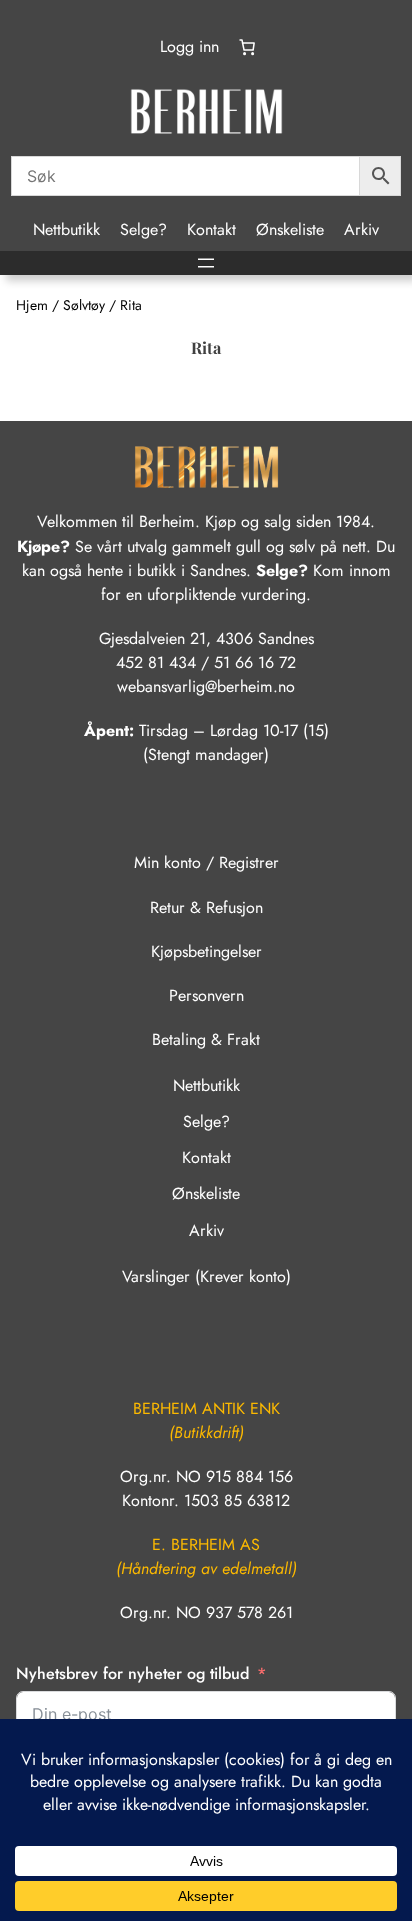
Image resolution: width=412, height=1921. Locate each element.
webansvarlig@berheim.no (206, 686)
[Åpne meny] (206, 263)
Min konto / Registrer (206, 862)
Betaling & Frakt (206, 1039)
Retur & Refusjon (206, 907)
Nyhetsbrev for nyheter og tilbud (132, 1673)
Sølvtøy (84, 305)
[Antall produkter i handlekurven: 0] (247, 47)
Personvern (206, 995)
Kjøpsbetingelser (206, 951)
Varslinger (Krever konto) (206, 1276)
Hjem (32, 305)
